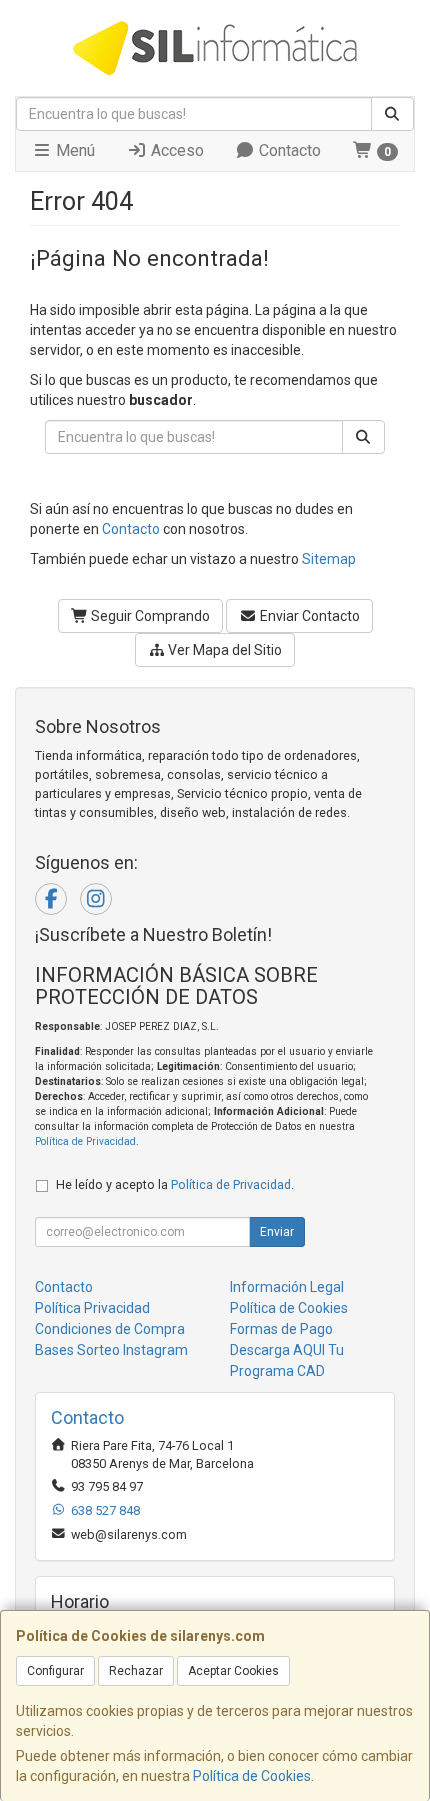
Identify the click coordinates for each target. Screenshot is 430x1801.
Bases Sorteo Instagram (111, 1350)
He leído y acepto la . (175, 1184)
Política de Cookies (252, 1776)
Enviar (277, 1232)
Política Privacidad (92, 1308)
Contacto (288, 150)
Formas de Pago (281, 1329)
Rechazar (136, 1671)
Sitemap (329, 559)
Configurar (55, 1671)
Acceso (175, 150)
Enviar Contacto (308, 616)
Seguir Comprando (149, 616)
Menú (73, 150)
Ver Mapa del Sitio (223, 650)
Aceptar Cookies (233, 1671)
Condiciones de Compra (110, 1329)
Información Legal (287, 1287)
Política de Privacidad (85, 1141)
